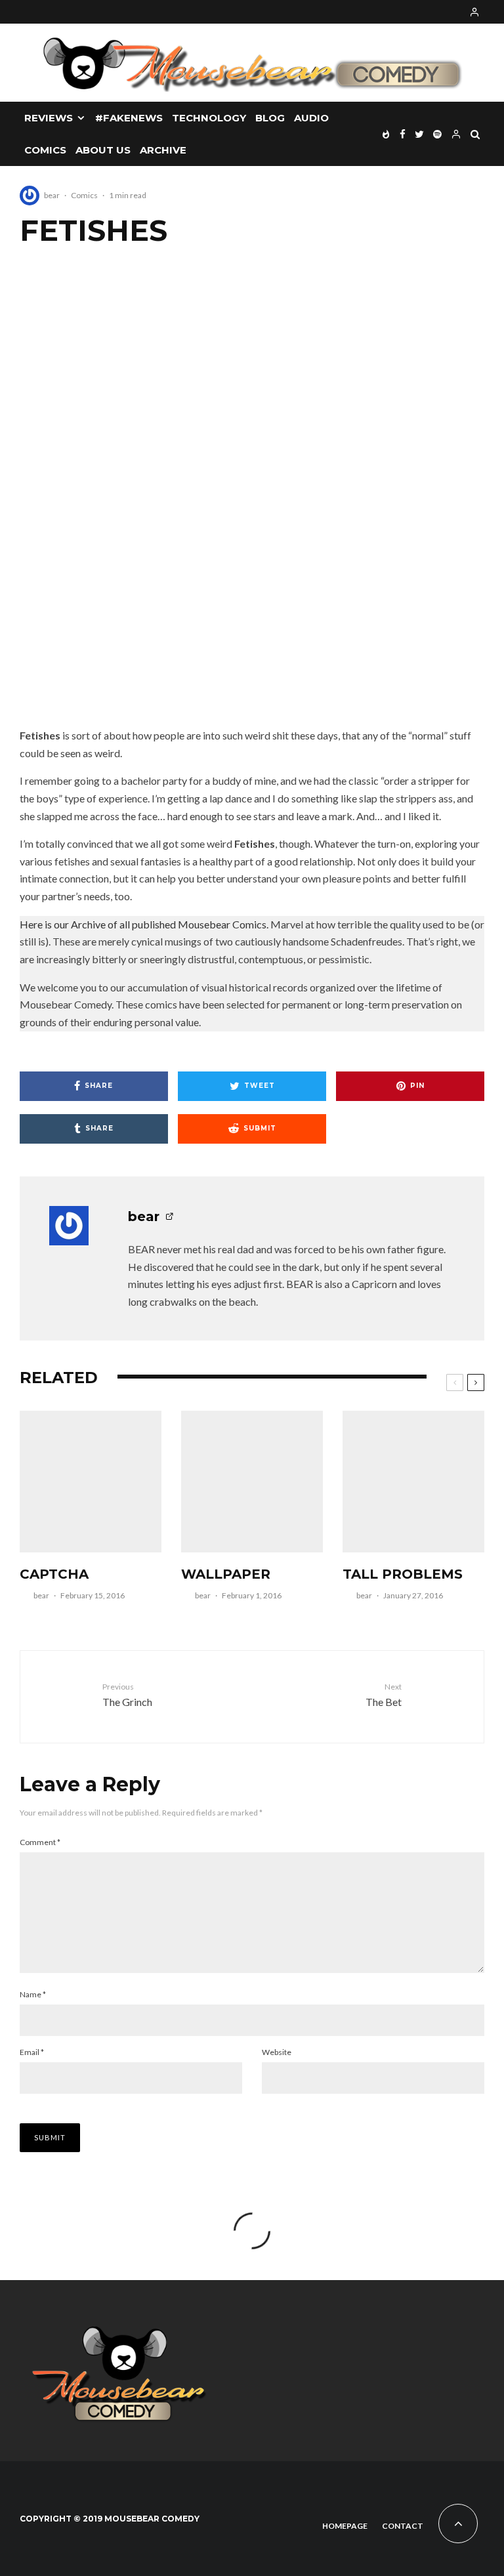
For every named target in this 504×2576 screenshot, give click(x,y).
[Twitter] (419, 134)
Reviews (49, 118)
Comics (45, 150)
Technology (209, 118)
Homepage (345, 2526)
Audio (311, 118)
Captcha (54, 1574)
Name (33, 1994)
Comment (40, 1842)
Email (32, 2052)
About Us (103, 150)
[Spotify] (437, 134)
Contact (403, 2526)
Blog (270, 118)
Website (277, 2052)
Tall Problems (403, 1574)
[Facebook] (403, 134)
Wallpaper (226, 1574)
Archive (163, 150)
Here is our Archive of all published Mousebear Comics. (144, 924)
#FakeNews (129, 118)
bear (52, 195)
